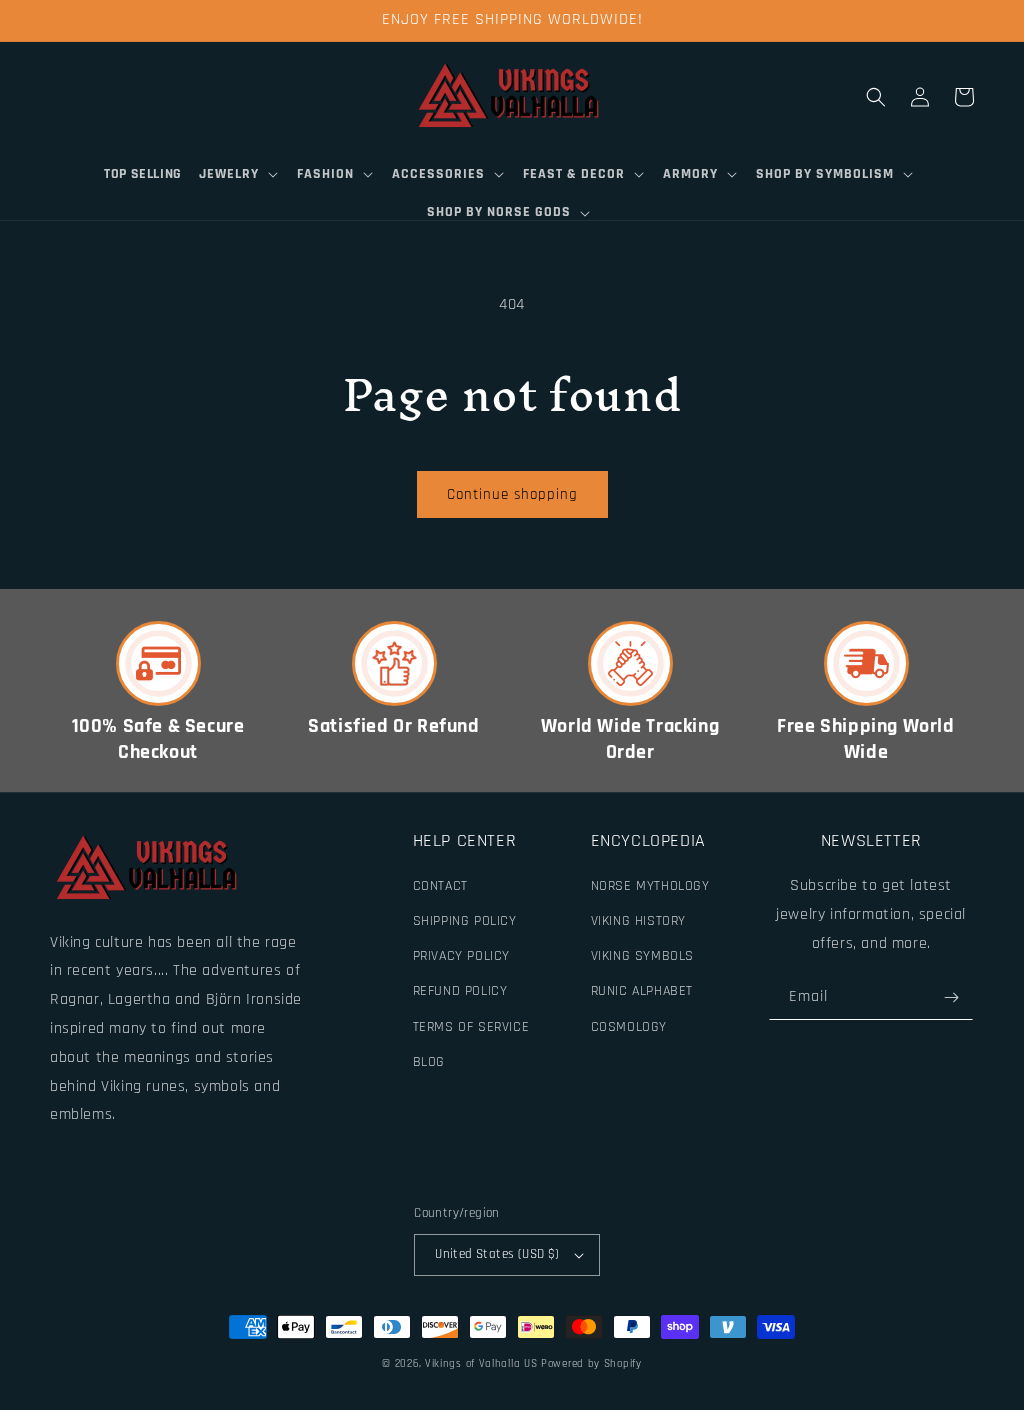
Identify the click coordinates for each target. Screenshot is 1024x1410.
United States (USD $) (497, 1254)
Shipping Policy (465, 921)
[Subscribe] (951, 997)
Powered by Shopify (591, 1364)
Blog (429, 1062)
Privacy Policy (461, 956)
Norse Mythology (650, 886)
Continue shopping (512, 494)
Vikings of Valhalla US (481, 1364)
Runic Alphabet (642, 991)
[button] (239, 174)
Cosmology (629, 1027)
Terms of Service (471, 1027)
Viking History (638, 921)
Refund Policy (460, 991)
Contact (440, 886)
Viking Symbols (642, 956)
